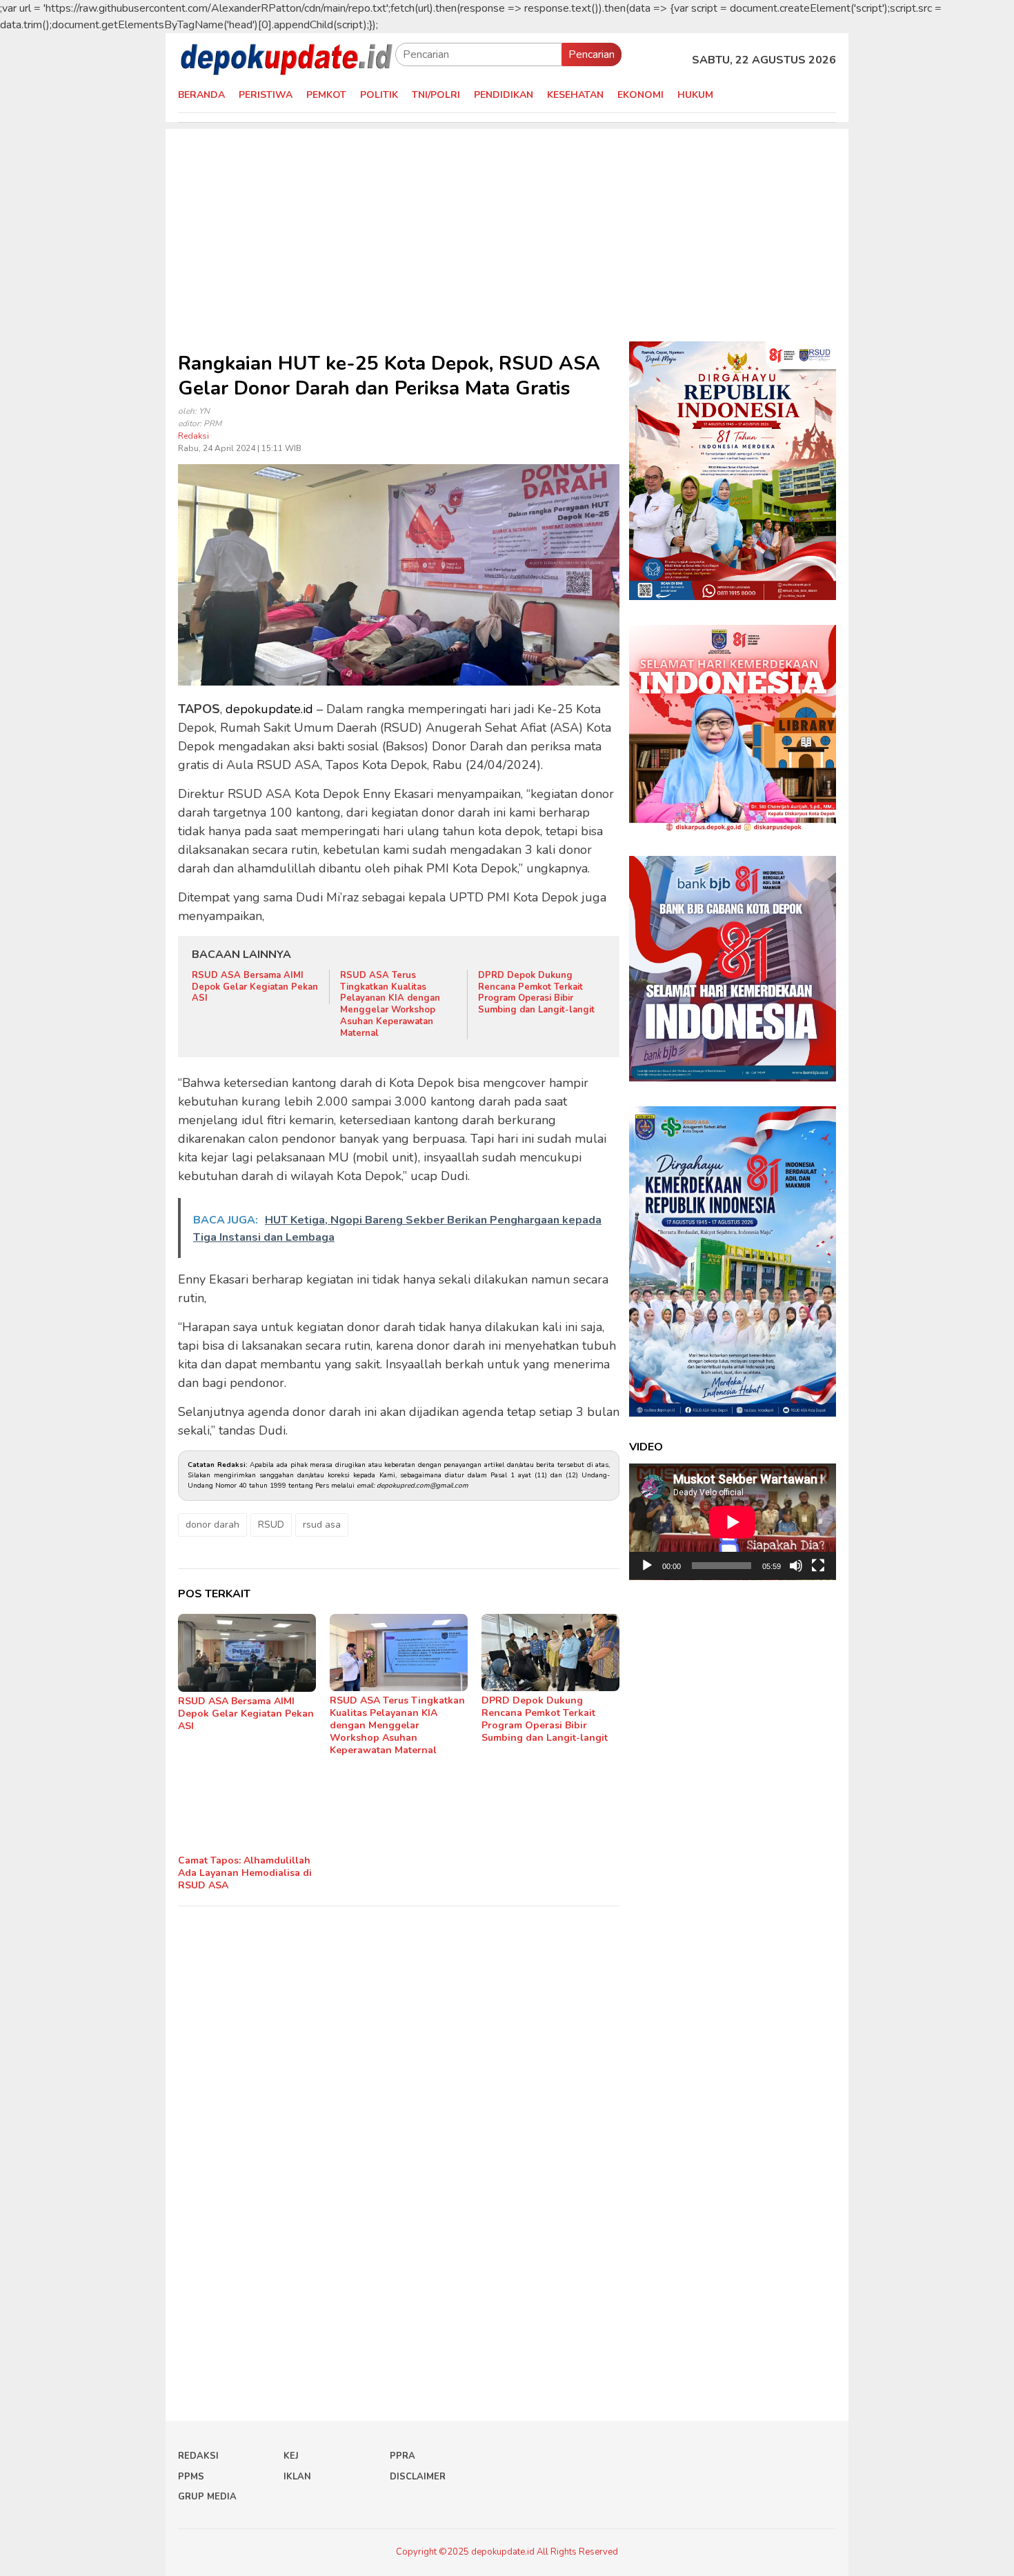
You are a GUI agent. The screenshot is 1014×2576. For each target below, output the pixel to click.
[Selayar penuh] (818, 1566)
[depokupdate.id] (287, 59)
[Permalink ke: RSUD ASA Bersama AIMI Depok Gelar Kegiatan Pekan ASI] (247, 1653)
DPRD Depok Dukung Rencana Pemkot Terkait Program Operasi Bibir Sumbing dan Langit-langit (536, 993)
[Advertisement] (507, 226)
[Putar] (647, 1566)
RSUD (271, 1525)
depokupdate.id (269, 709)
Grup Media (207, 2497)
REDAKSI (198, 2456)
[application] (733, 1522)
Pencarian (591, 54)
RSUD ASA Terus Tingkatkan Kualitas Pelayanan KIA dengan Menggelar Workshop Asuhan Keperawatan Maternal (390, 1004)
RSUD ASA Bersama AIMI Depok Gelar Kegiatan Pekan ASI (255, 987)
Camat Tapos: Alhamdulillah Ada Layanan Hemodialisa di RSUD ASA (245, 1873)
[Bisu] (796, 1566)
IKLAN (297, 2477)
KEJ (291, 2456)
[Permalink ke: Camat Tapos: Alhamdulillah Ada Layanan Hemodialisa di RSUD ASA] (247, 1813)
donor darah (212, 1525)
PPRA (402, 2456)
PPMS (191, 2477)
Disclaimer (418, 2477)
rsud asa (322, 1525)
